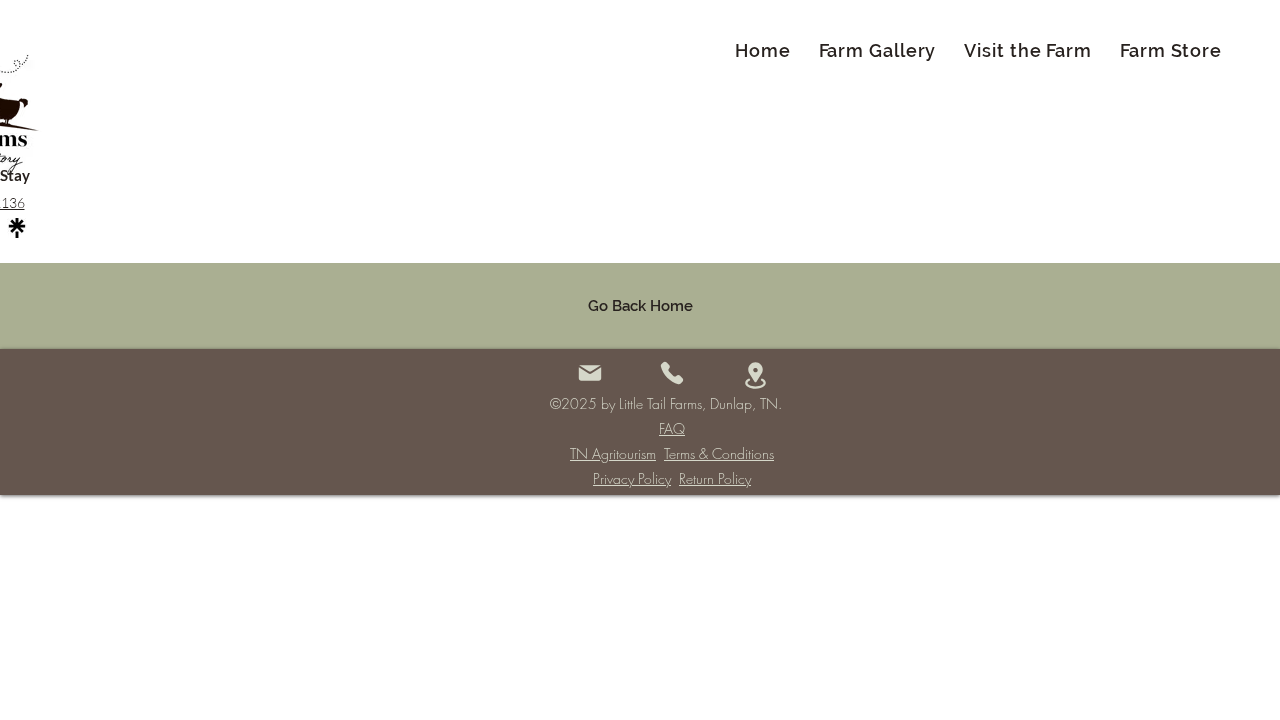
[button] (1028, 50)
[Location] (755, 375)
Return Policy (715, 478)
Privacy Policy (632, 478)
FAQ (672, 428)
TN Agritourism (613, 453)
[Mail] (590, 373)
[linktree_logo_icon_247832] (17, 228)
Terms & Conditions (719, 453)
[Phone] (672, 373)
